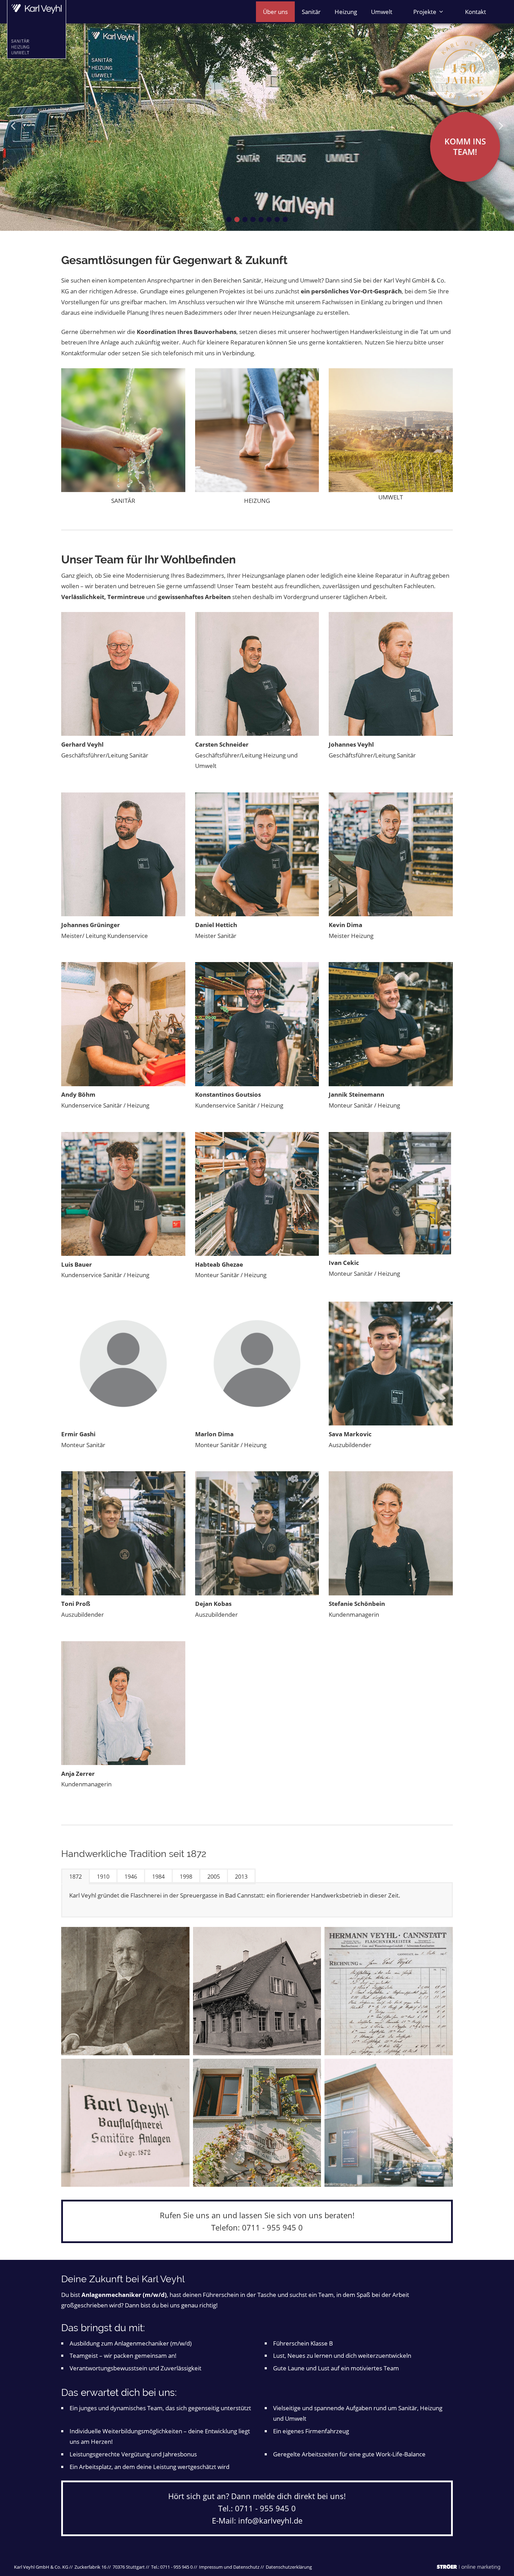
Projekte (425, 12)
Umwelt (382, 12)
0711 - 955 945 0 (272, 2227)
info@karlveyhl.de (270, 2520)
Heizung (346, 12)
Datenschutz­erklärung (289, 2567)
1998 (186, 1877)
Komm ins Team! (465, 147)
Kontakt (476, 12)
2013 (241, 1877)
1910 (103, 1877)
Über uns (275, 12)
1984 (158, 1877)
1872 (76, 1877)
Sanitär (311, 12)
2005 (214, 1877)
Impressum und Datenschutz (229, 2567)
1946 (131, 1877)
